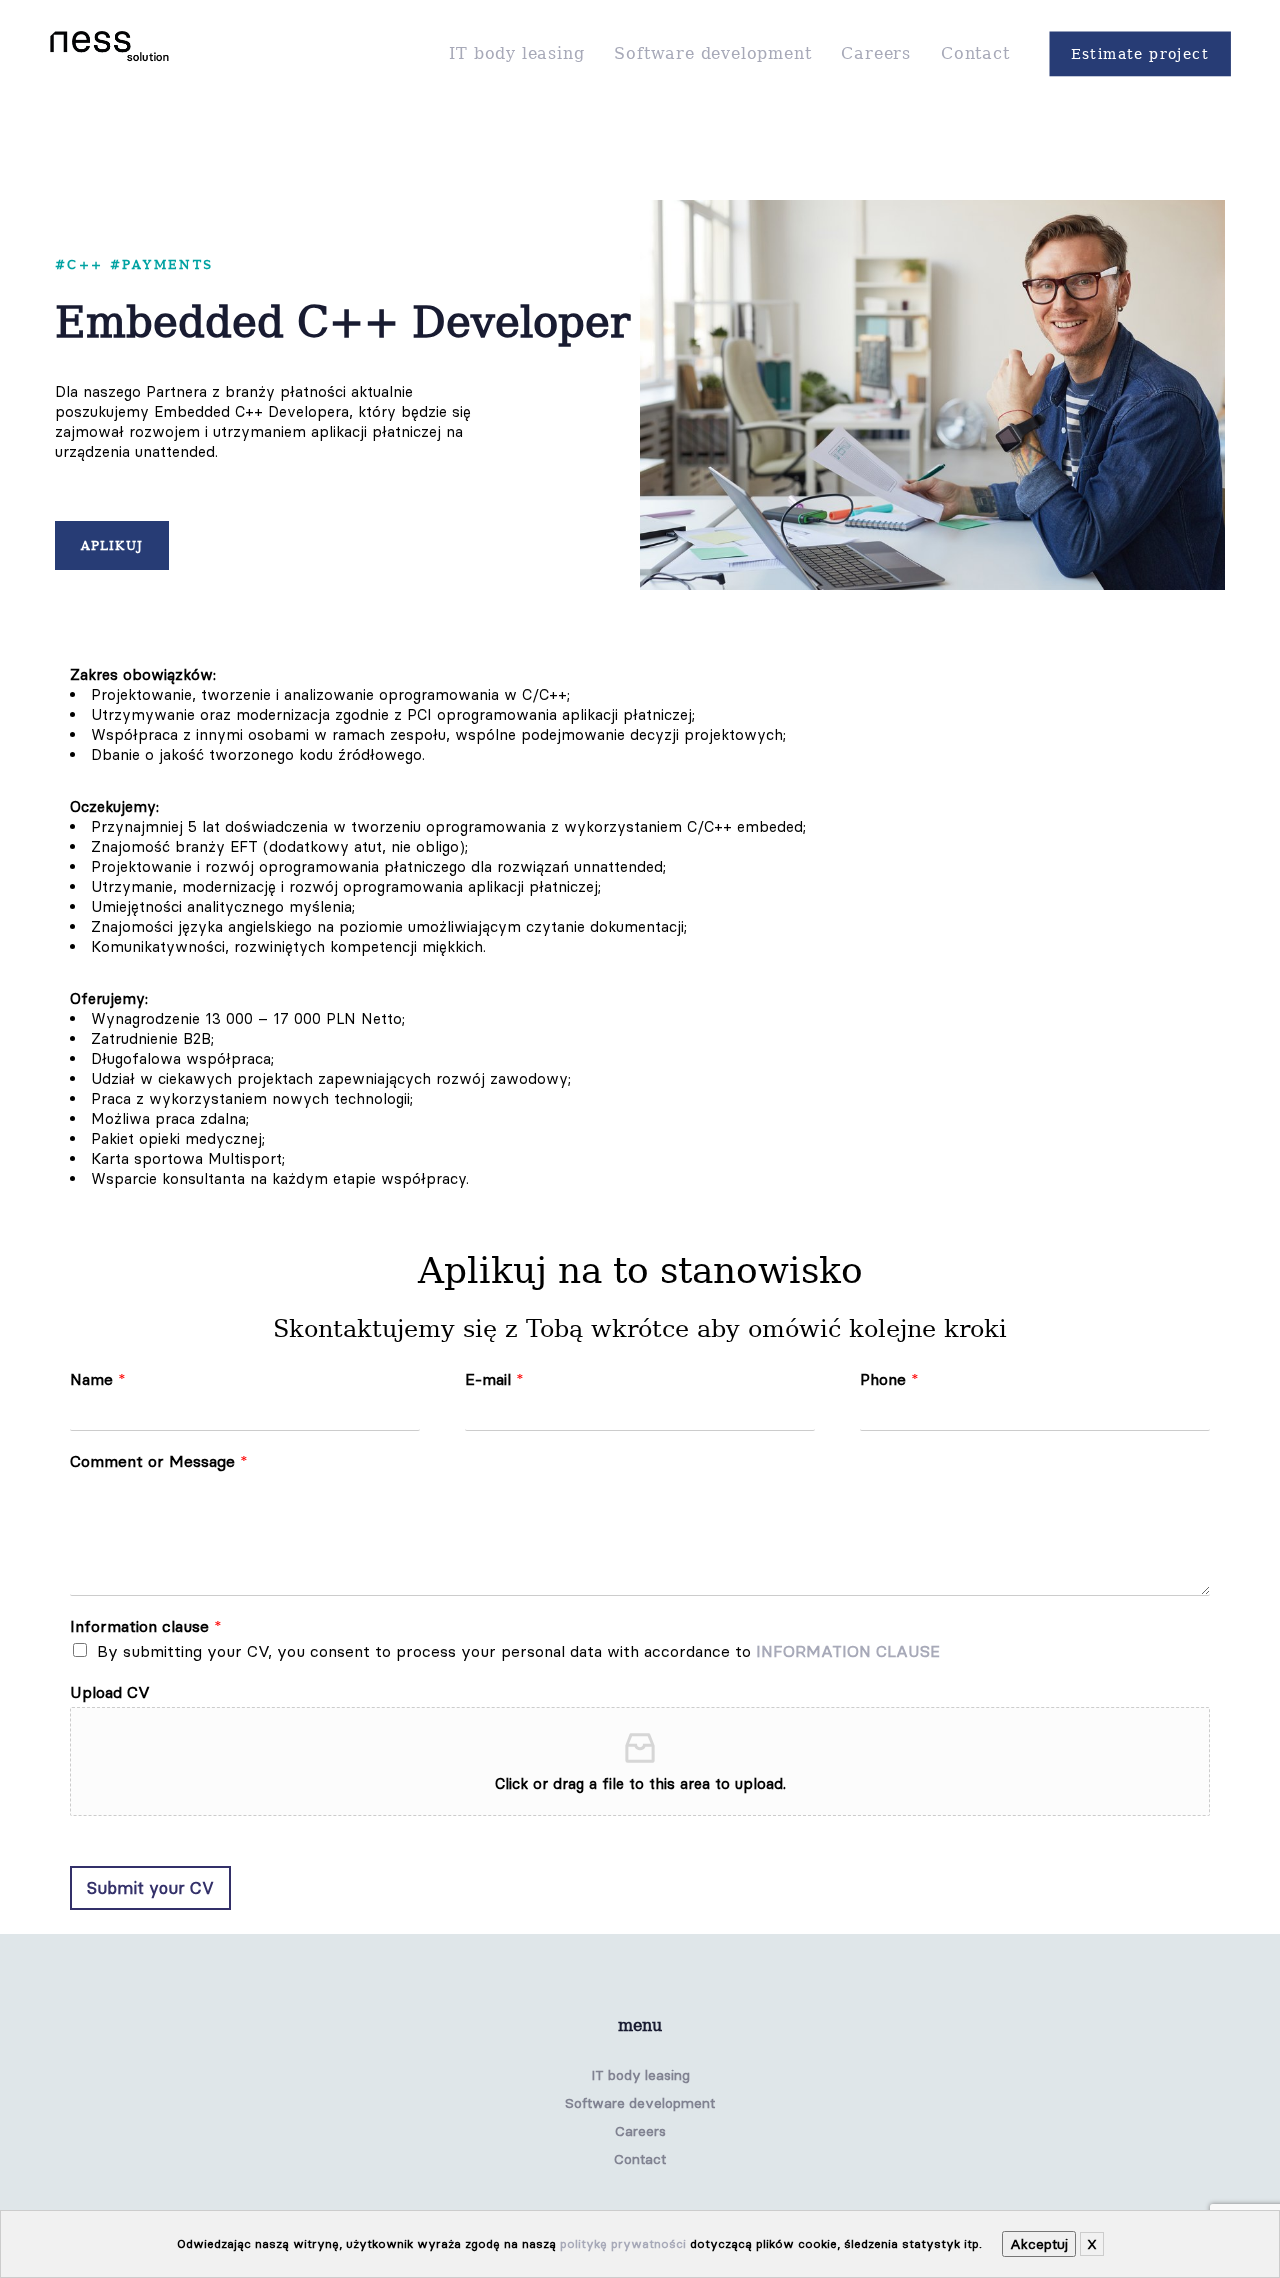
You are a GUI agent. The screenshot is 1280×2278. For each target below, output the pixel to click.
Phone (889, 1379)
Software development (640, 2103)
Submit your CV (150, 1888)
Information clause (146, 1626)
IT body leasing (640, 2075)
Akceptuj (1039, 2244)
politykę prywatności (623, 2243)
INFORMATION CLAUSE (848, 1651)
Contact (640, 2159)
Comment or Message (159, 1461)
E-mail (494, 1379)
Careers (640, 2131)
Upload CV (110, 1692)
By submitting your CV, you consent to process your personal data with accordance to (518, 1651)
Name (98, 1379)
